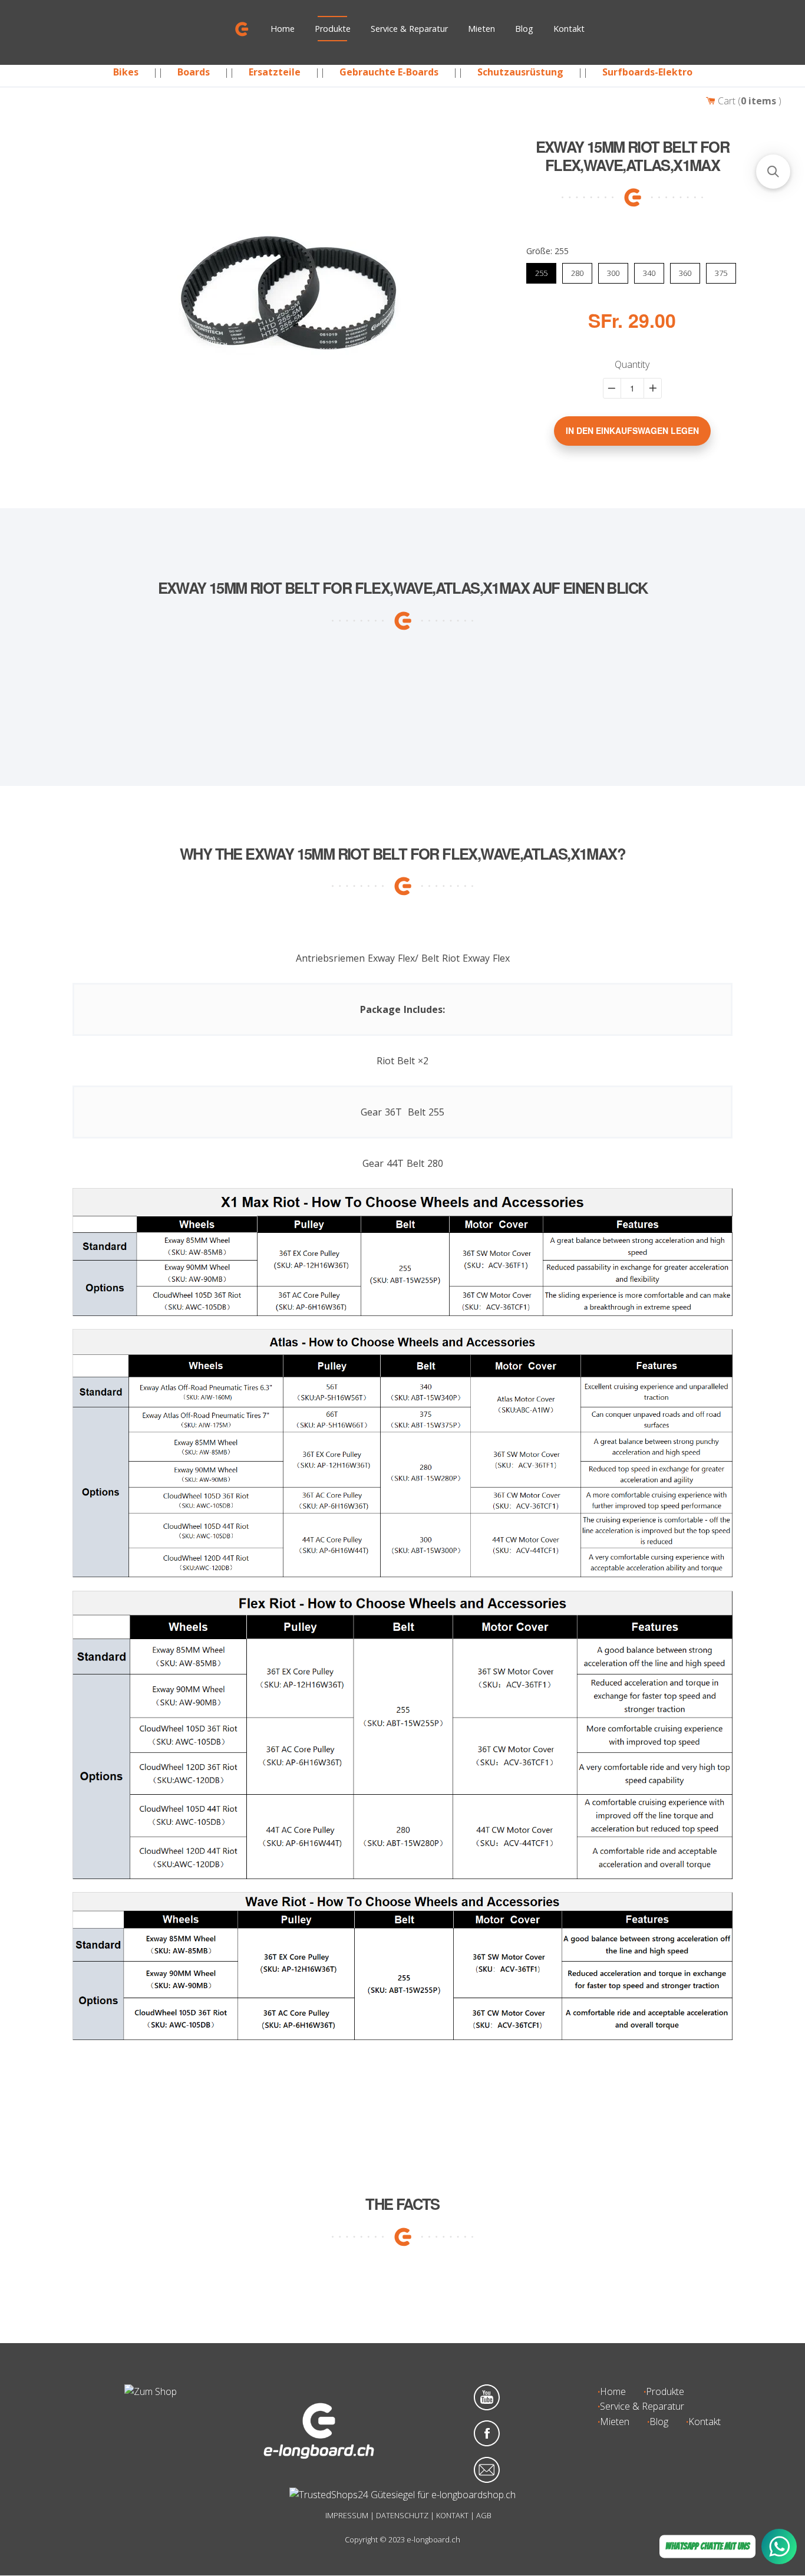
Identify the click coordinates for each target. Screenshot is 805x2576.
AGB (484, 2515)
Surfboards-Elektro (647, 72)
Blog (524, 29)
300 (613, 271)
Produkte (333, 29)
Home (283, 29)
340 (649, 271)
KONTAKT (452, 2515)
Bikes (126, 72)
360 (685, 271)
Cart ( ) (748, 101)
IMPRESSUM (347, 2515)
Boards (194, 72)
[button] (773, 172)
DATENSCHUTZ (402, 2515)
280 (577, 271)
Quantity (632, 364)
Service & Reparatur (409, 29)
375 (721, 271)
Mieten (481, 29)
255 (541, 271)
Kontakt (569, 29)
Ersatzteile (275, 72)
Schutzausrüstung (520, 72)
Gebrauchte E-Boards (389, 72)
